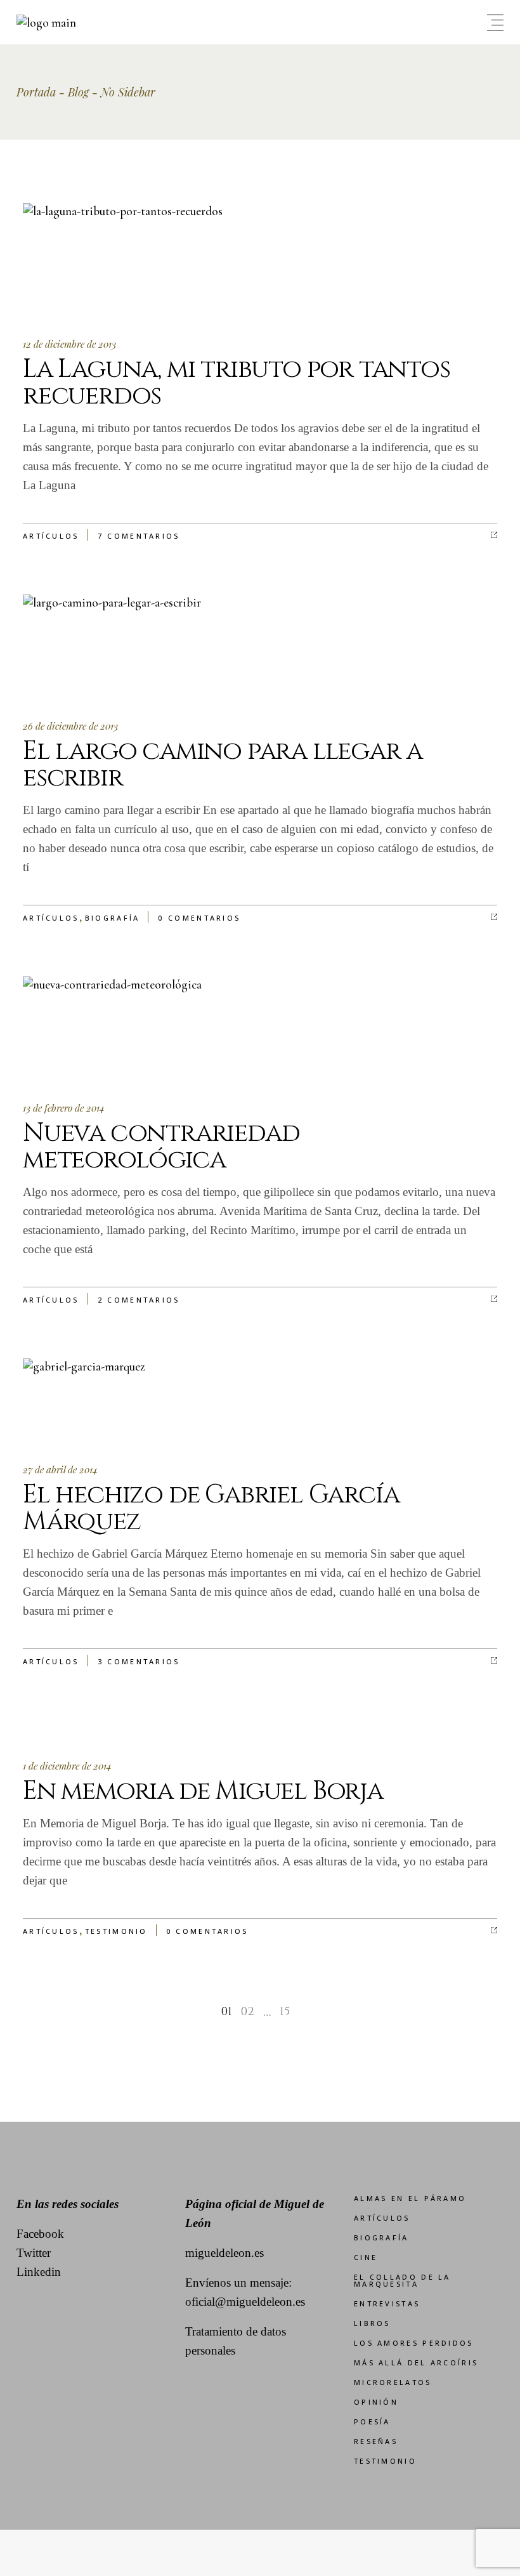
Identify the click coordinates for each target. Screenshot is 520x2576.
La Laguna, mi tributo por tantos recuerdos (237, 383)
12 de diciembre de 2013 (69, 344)
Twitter (34, 2253)
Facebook (40, 2234)
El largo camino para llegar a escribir (223, 765)
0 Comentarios (199, 918)
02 (248, 2012)
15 (285, 2012)
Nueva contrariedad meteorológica (161, 1147)
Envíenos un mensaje (237, 2283)
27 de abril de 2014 (60, 1469)
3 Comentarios (139, 1661)
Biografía (113, 918)
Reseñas (376, 2441)
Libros (372, 2323)
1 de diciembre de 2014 (67, 1766)
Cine (366, 2257)
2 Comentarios (139, 1300)
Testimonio (116, 1931)
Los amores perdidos (414, 2343)
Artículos (51, 536)
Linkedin (39, 2272)
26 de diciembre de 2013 (70, 726)
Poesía (372, 2422)
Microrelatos (393, 2382)
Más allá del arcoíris (416, 2362)
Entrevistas (387, 2303)
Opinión (376, 2402)
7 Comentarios (139, 536)
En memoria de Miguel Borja (203, 1791)
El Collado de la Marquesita (402, 2280)
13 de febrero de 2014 (64, 1108)
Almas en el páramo (410, 2198)
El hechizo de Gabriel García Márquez (211, 1508)
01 (227, 2012)
